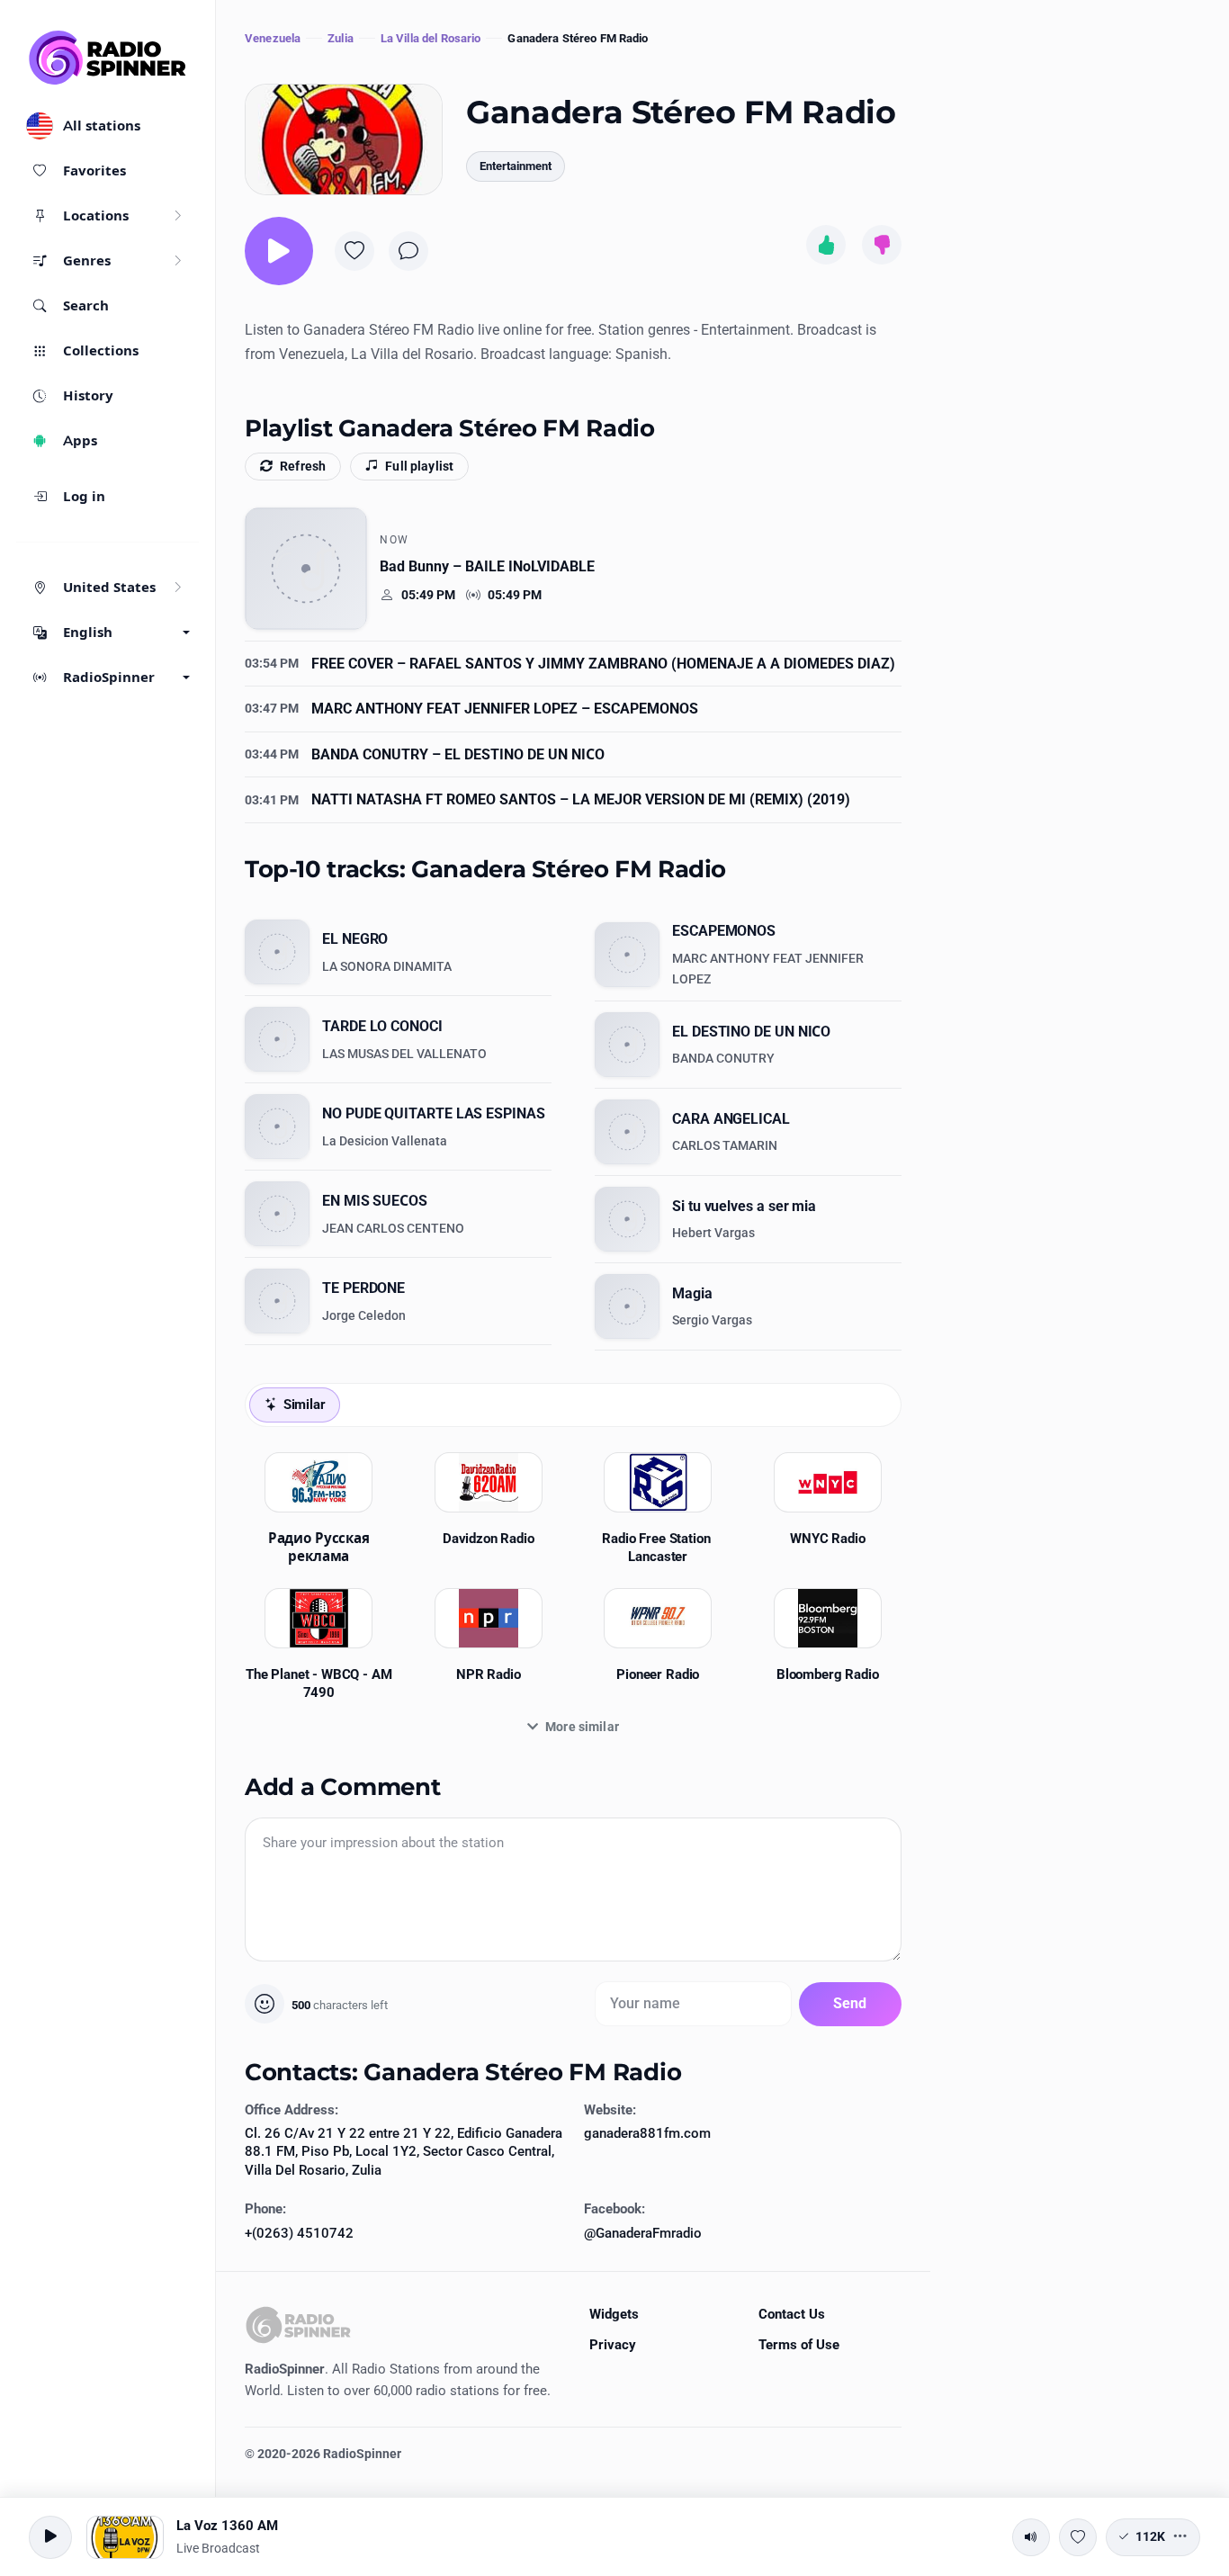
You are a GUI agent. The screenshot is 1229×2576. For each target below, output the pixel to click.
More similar (582, 1727)
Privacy (613, 2345)
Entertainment (516, 166)
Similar (305, 1405)
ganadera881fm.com (647, 2133)
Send (850, 2003)
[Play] (279, 251)
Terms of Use (799, 2345)
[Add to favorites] (354, 251)
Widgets (614, 2314)
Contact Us (792, 2314)
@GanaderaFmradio (643, 2233)
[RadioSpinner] (108, 58)
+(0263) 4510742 (299, 2233)
